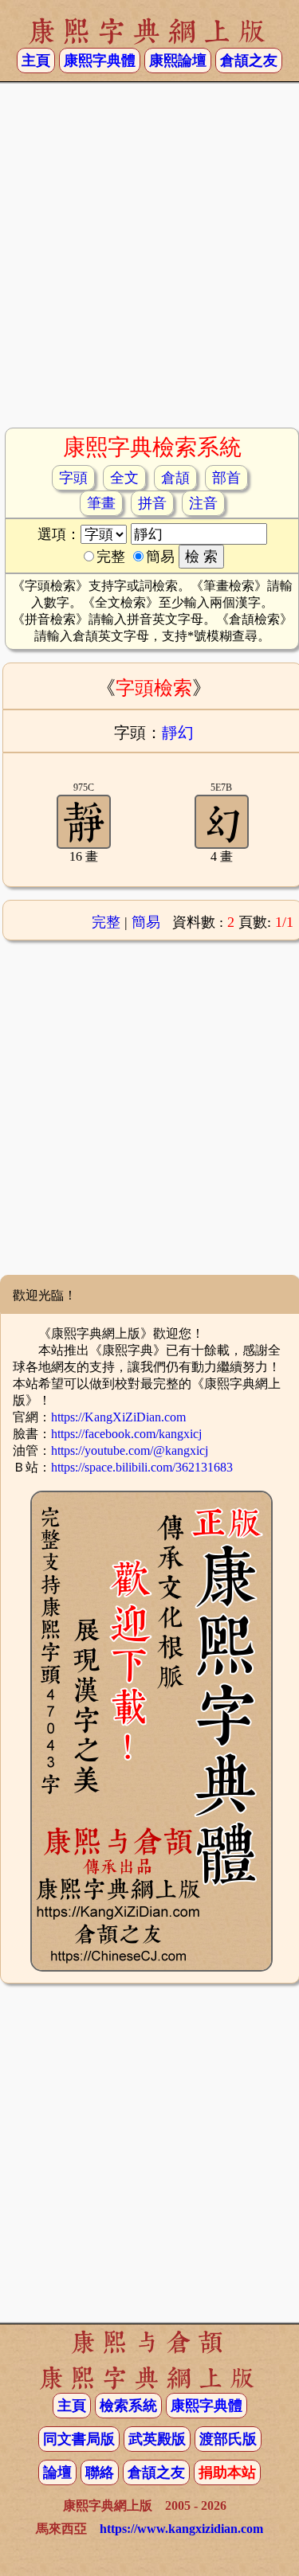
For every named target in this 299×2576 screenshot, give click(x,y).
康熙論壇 (178, 61)
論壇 (57, 2472)
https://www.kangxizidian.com (181, 2529)
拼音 (152, 503)
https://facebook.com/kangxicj (126, 1434)
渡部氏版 (228, 2439)
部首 (226, 478)
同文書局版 (79, 2439)
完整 (106, 922)
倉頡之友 (249, 61)
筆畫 (101, 503)
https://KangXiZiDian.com (118, 1417)
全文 (124, 478)
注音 (203, 503)
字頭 (73, 478)
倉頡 (175, 478)
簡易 (146, 922)
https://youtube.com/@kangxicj (130, 1450)
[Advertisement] (149, 262)
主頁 (36, 61)
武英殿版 (157, 2439)
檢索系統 (128, 2406)
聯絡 (100, 2472)
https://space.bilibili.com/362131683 (142, 1467)
